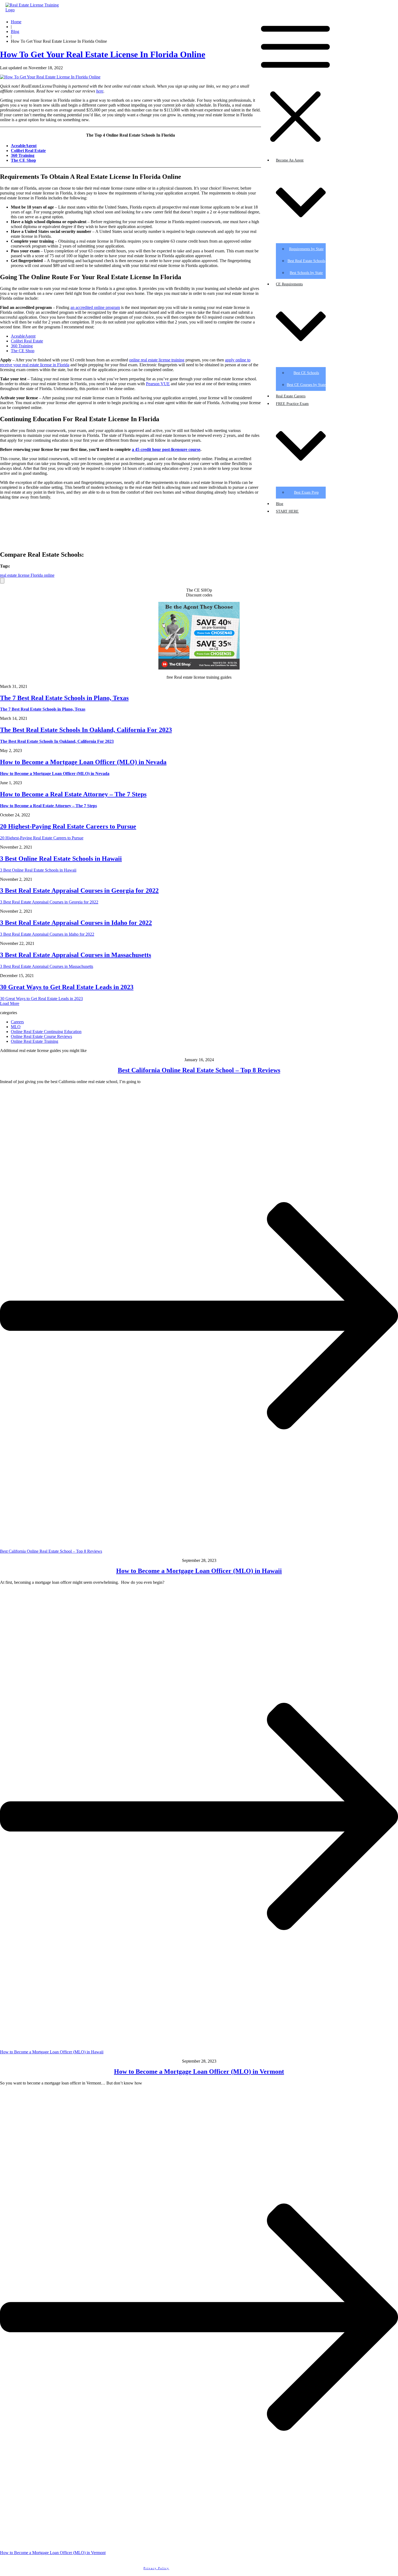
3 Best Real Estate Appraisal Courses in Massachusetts (76, 955)
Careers (17, 1022)
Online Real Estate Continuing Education (46, 1032)
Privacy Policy (156, 2568)
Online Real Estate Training (35, 1041)
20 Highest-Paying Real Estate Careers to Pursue (68, 826)
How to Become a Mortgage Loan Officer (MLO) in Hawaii (199, 1571)
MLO (16, 1027)
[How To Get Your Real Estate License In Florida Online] (50, 77)
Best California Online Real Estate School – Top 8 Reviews (199, 1070)
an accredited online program (95, 307)
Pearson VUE (158, 384)
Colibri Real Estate (27, 341)
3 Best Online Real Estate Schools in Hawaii (61, 859)
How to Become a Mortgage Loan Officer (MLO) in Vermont (199, 2072)
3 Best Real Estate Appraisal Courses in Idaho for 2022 (76, 923)
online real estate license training (157, 360)
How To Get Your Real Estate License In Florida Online (103, 54)
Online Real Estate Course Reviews (41, 1036)
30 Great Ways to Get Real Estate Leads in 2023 (67, 987)
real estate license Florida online (27, 575)
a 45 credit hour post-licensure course (166, 449)
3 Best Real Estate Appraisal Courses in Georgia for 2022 (79, 890)
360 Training (22, 346)
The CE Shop (23, 351)
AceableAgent (24, 146)
